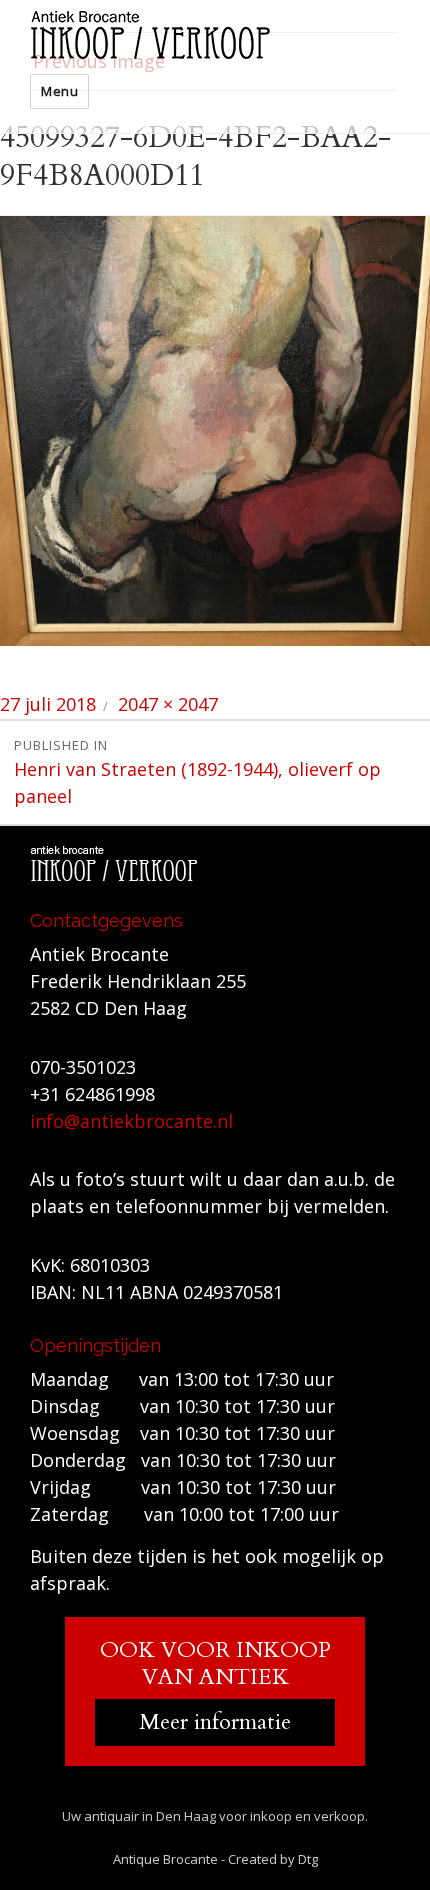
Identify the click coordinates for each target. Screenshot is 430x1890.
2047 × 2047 (168, 704)
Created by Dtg (273, 1859)
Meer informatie (215, 1722)
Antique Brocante (165, 1859)
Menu (59, 91)
